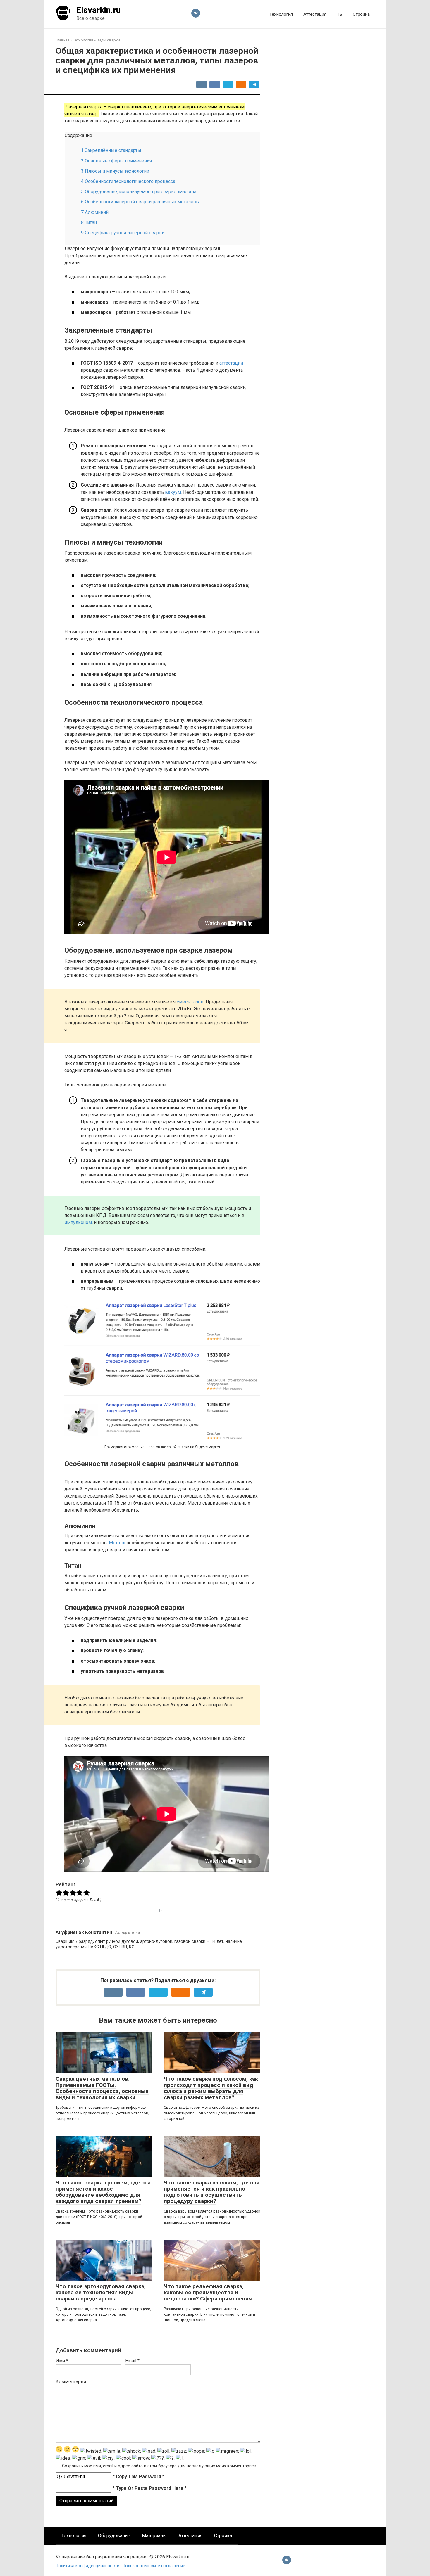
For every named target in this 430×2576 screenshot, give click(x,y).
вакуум (173, 492)
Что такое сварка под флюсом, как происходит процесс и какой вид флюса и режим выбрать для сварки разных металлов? (211, 2088)
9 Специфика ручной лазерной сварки (123, 233)
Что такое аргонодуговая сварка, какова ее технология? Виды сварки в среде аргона (101, 2292)
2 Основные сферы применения (116, 161)
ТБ (340, 14)
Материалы (154, 2536)
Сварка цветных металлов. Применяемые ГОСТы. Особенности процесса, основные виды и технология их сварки (102, 2088)
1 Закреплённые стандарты (111, 150)
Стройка (361, 14)
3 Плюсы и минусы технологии (115, 171)
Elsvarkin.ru (98, 10)
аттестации (231, 363)
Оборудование (114, 2536)
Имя (62, 2361)
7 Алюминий (95, 212)
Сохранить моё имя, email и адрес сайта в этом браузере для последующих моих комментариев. (160, 2466)
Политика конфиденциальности (88, 2566)
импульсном (78, 1222)
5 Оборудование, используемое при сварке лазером (139, 192)
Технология (281, 14)
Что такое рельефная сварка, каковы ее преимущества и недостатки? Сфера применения (208, 2292)
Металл (117, 1543)
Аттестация (315, 14)
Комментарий (71, 2382)
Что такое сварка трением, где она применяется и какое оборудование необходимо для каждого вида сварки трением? (103, 2192)
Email (132, 2361)
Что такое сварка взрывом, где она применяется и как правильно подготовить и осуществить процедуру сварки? (212, 2192)
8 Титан (89, 223)
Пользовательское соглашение (154, 2566)
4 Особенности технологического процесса (128, 181)
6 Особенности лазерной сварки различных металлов (140, 202)
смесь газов (190, 1002)
